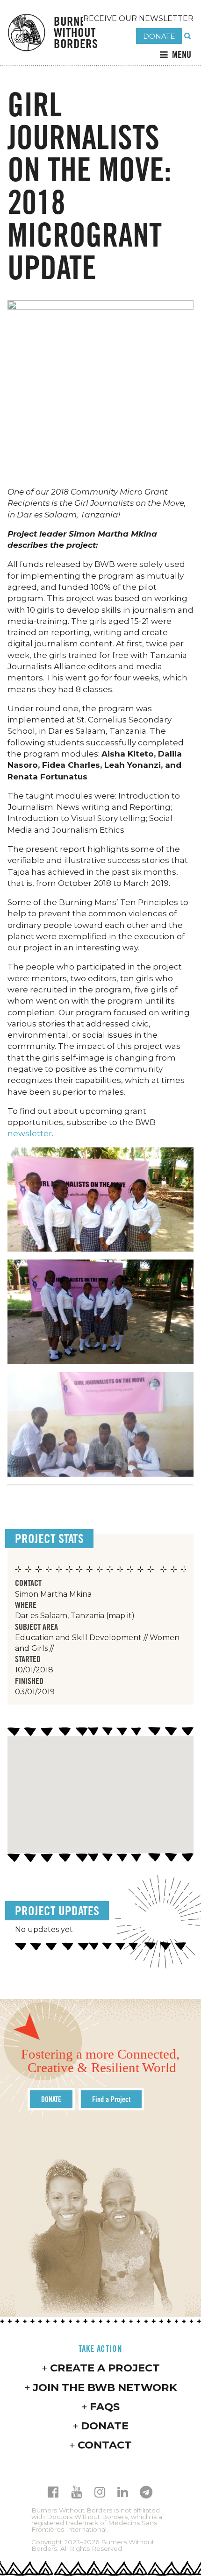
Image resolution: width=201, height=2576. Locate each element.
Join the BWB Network (105, 2387)
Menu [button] (182, 54)
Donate (105, 2426)
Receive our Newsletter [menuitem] (138, 18)
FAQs (105, 2406)
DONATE (159, 36)
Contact (105, 2445)
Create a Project (105, 2368)
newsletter (30, 1133)
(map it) (120, 1616)
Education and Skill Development (78, 1638)
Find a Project (111, 2099)
